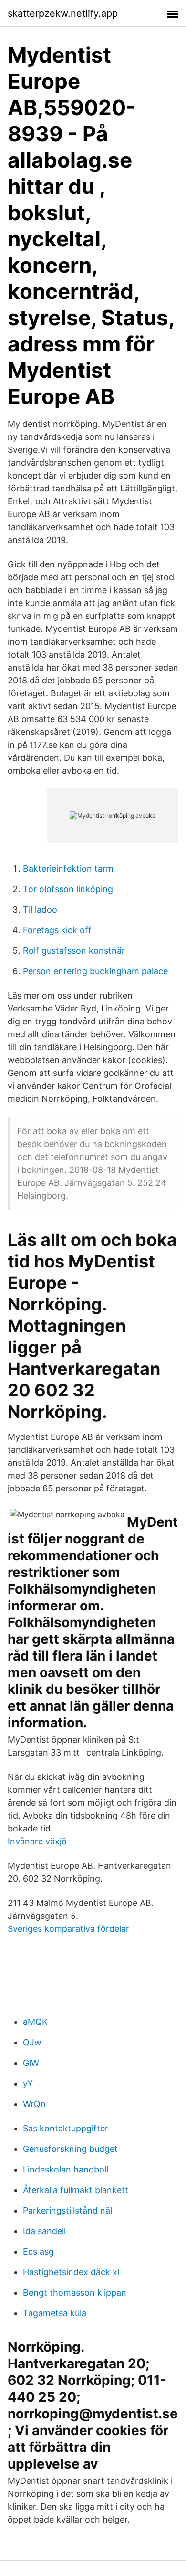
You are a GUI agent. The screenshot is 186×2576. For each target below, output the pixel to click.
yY (28, 2083)
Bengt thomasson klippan (75, 2293)
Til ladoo (40, 910)
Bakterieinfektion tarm (68, 868)
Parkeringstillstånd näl (67, 2210)
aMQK (35, 2022)
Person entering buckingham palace (95, 971)
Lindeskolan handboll (66, 2169)
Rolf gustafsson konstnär (74, 951)
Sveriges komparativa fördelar (68, 1929)
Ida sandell (44, 2231)
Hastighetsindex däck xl (71, 2272)
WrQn (34, 2104)
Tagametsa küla (55, 2313)
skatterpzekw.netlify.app (63, 13)
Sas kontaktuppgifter (66, 2128)
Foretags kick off (57, 930)
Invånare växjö (37, 1841)
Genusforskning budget (70, 2149)
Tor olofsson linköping (68, 889)
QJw (32, 2042)
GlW (31, 2063)
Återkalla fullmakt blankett (76, 2190)
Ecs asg (38, 2251)
